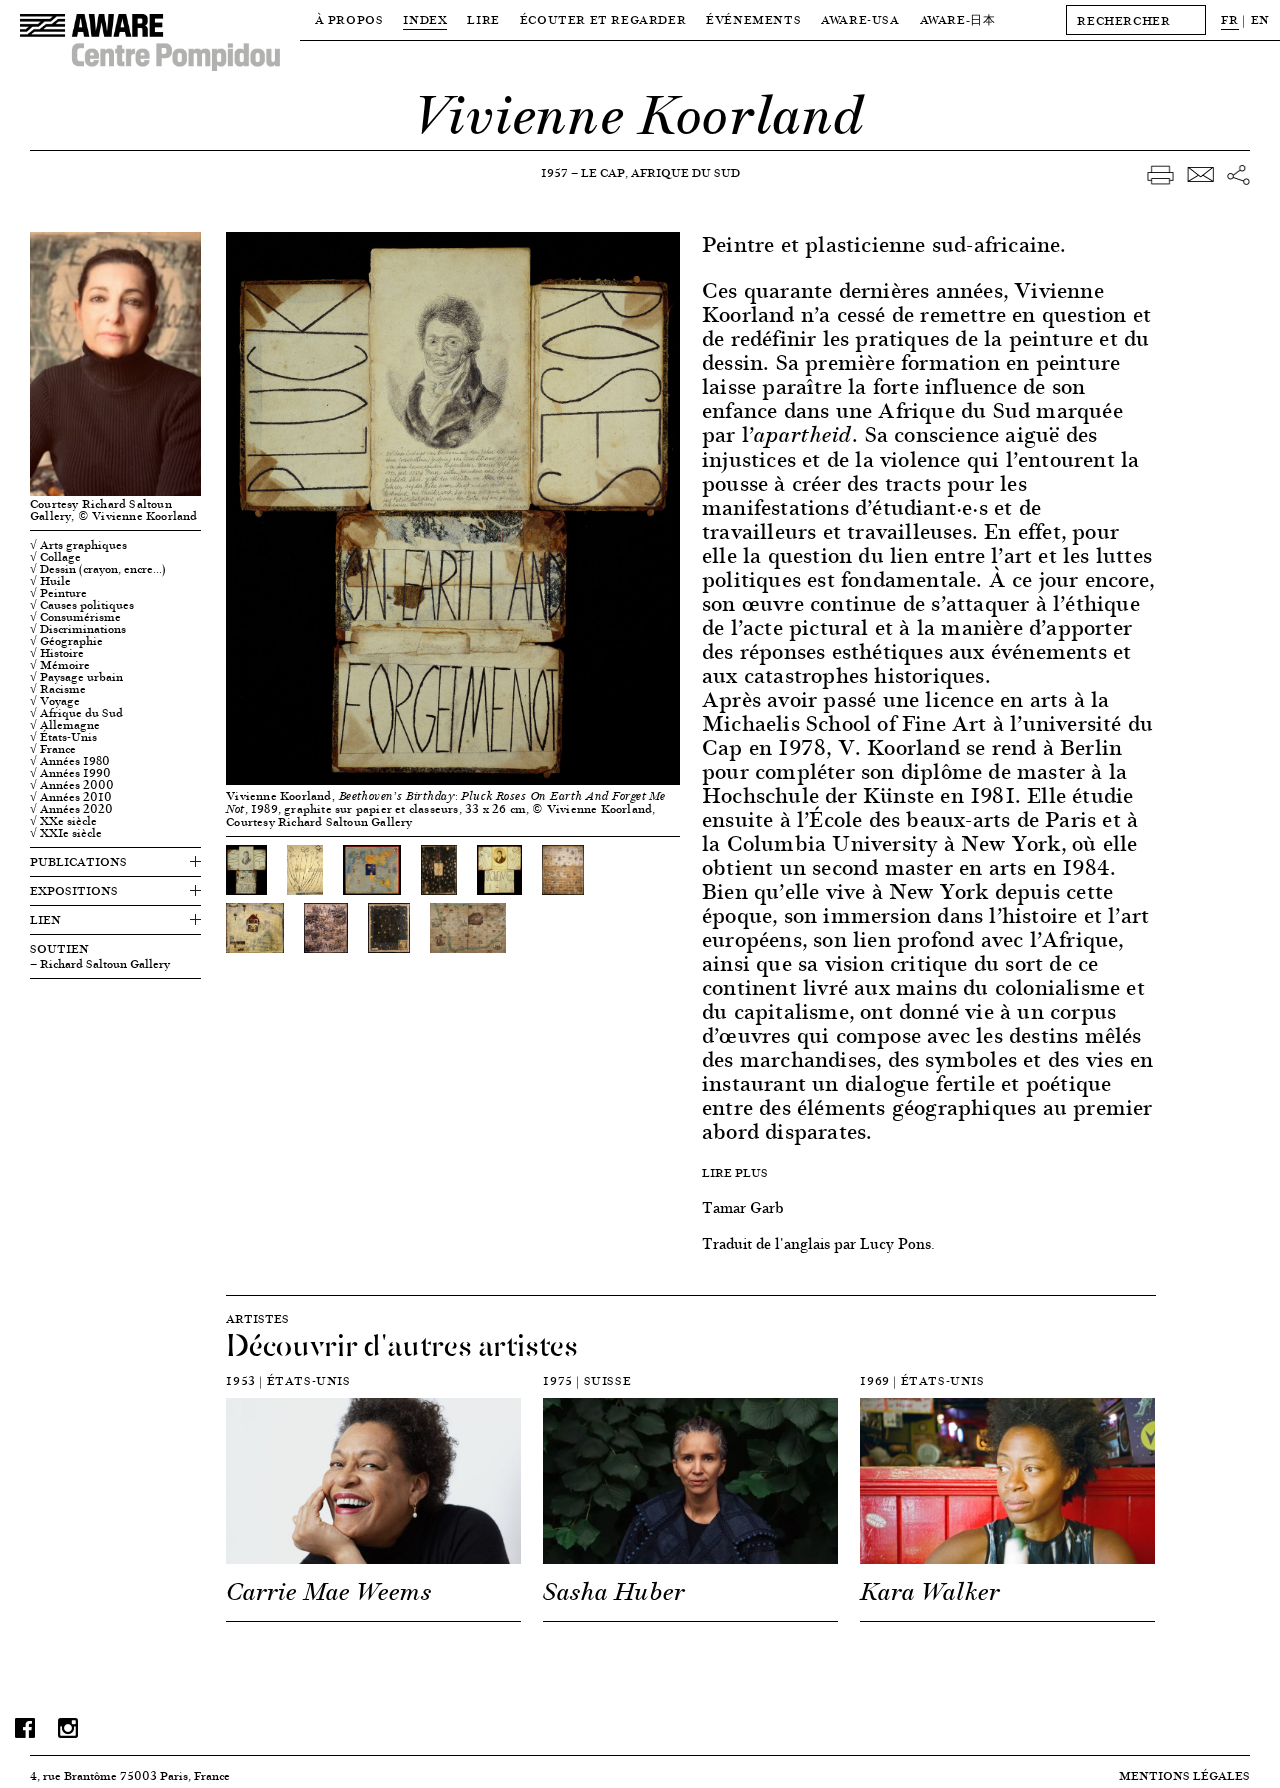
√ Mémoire (60, 665)
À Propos (349, 19)
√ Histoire (57, 653)
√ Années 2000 (72, 785)
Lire (483, 19)
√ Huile (50, 581)
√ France (53, 749)
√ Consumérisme (75, 617)
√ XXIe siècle (66, 833)
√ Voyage (55, 701)
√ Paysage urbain (76, 677)
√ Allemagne (65, 725)
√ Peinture (58, 593)
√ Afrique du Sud (76, 713)
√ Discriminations (78, 629)
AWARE (958, 19)
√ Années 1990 (70, 773)
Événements (753, 19)
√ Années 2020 (71, 809)
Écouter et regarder (603, 19)
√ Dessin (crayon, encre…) (98, 569)
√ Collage (55, 557)
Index (425, 19)
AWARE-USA (860, 19)
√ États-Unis (63, 737)
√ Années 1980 (70, 761)
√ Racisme (58, 689)
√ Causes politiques (82, 605)
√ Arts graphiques (78, 545)
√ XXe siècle (63, 821)
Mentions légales (1184, 1775)
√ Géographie (66, 641)
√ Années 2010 (71, 797)
